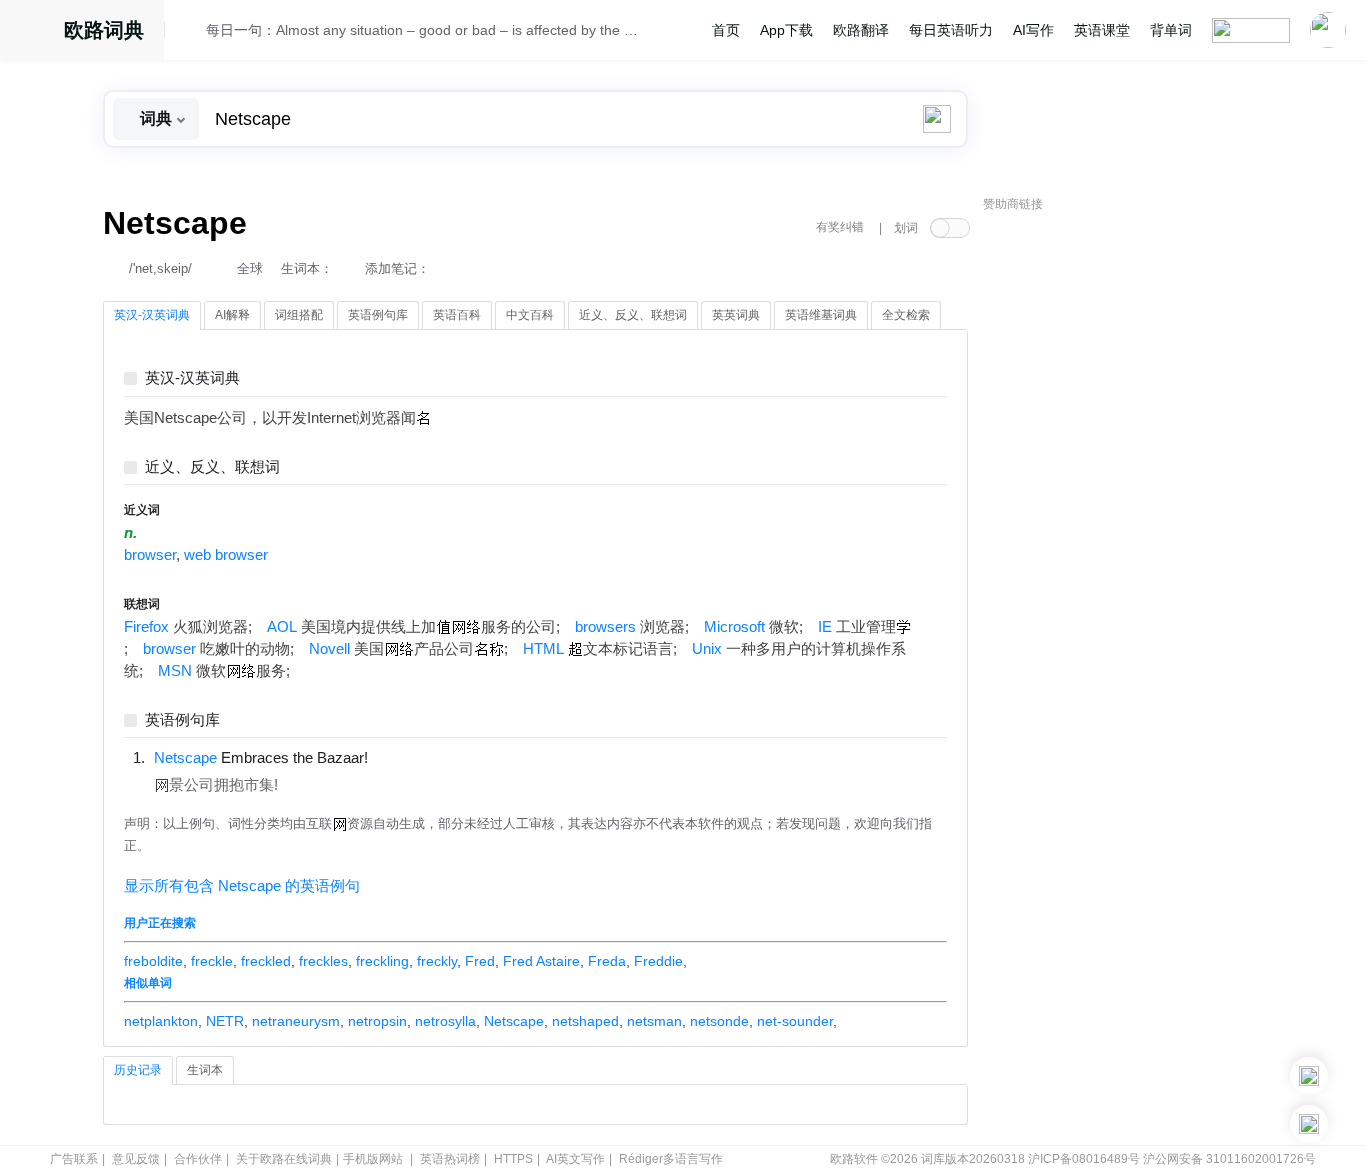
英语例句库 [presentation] (378, 315)
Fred (480, 961)
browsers (605, 627)
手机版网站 (373, 1159)
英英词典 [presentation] (736, 315)
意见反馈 (136, 1159)
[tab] (152, 316)
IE (825, 627)
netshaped (585, 1021)
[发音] (191, 33)
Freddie (658, 961)
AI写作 (1033, 30)
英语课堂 (1102, 30)
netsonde (719, 1021)
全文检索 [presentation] (906, 315)
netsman (654, 1021)
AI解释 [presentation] (232, 315)
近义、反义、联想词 (212, 467)
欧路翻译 (861, 30)
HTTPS (513, 1159)
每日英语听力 (951, 30)
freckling (382, 961)
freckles (323, 961)
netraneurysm (296, 1021)
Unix (707, 649)
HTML (543, 649)
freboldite (153, 961)
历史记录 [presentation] (138, 1070)
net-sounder (795, 1021)
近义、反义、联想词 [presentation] (633, 315)
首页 (726, 30)
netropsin (377, 1021)
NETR (225, 1021)
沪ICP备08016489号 (1084, 1159)
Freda (607, 961)
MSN (175, 671)
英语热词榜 (450, 1159)
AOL (282, 627)
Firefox (146, 627)
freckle (212, 961)
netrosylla (445, 1021)
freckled (266, 961)
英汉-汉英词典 (192, 378)
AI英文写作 (575, 1159)
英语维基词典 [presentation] (821, 315)
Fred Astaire (541, 961)
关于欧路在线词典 (284, 1159)
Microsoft (734, 627)
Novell (329, 649)
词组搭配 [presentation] (299, 315)
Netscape (514, 1021)
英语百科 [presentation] (457, 315)
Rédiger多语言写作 (671, 1159)
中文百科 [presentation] (530, 315)
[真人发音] (402, 757)
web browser (226, 555)
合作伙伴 (198, 1159)
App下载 (786, 30)
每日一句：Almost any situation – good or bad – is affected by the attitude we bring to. (425, 30)
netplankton (161, 1021)
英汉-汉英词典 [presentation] (152, 315)
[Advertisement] (1133, 525)
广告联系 (74, 1159)
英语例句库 (182, 720)
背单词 (1171, 30)
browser (150, 555)
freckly (437, 961)
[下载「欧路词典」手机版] (1309, 1076)
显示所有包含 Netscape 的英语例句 (242, 886)
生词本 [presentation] (205, 1070)
